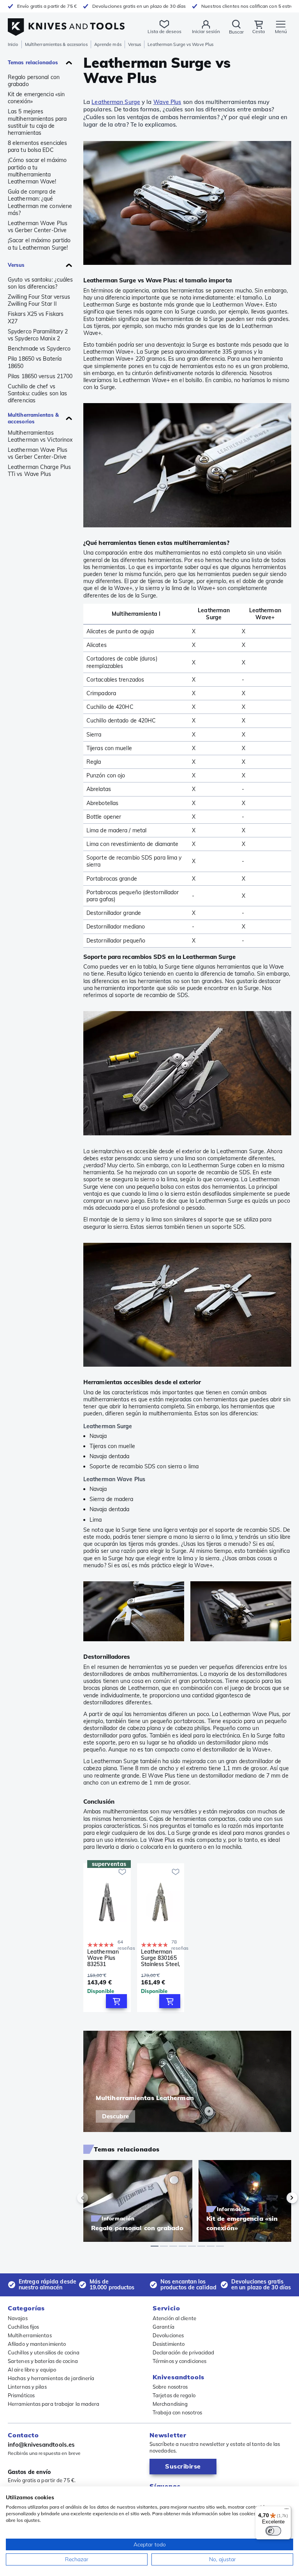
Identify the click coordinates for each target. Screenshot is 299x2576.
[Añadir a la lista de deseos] (122, 1872)
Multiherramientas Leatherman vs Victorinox (40, 436)
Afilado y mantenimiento (37, 2344)
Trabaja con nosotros (177, 2412)
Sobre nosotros (170, 2387)
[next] (279, 2198)
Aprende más (108, 44)
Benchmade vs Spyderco (39, 349)
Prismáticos (21, 2395)
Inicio (13, 44)
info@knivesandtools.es (41, 2445)
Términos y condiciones (179, 2361)
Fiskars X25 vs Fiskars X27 (36, 317)
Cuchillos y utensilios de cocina (44, 2352)
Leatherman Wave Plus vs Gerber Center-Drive (38, 227)
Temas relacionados (33, 62)
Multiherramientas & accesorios (56, 44)
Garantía (164, 2327)
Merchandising (170, 2404)
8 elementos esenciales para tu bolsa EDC (37, 146)
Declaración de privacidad (184, 2352)
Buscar (236, 32)
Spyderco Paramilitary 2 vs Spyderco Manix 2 (38, 335)
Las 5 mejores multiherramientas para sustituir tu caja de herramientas (37, 122)
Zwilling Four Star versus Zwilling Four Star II (39, 300)
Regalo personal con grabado (34, 81)
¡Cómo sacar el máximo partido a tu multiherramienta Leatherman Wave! (37, 171)
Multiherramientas (30, 2335)
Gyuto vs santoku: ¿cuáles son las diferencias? (40, 283)
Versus (135, 44)
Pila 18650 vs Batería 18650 (35, 362)
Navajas (18, 2318)
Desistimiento (169, 2344)
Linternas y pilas (27, 2387)
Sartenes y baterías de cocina (43, 2361)
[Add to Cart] (116, 2001)
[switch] (273, 2531)
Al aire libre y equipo (32, 2370)
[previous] (96, 2198)
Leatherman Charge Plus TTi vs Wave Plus (39, 470)
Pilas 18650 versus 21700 (40, 376)
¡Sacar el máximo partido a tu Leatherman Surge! (39, 244)
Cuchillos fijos (24, 2327)
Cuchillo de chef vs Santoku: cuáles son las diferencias (37, 393)
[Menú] (287, 2511)
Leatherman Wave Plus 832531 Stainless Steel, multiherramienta (107, 1958)
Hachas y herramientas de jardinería (51, 2378)
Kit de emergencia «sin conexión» (36, 98)
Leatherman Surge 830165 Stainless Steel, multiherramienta (161, 1958)
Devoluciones (168, 2335)
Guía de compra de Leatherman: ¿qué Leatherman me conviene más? (40, 202)
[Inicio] (66, 23)
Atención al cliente (174, 2318)
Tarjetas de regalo (174, 2395)
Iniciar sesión (206, 31)
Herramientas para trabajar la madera (54, 2404)
